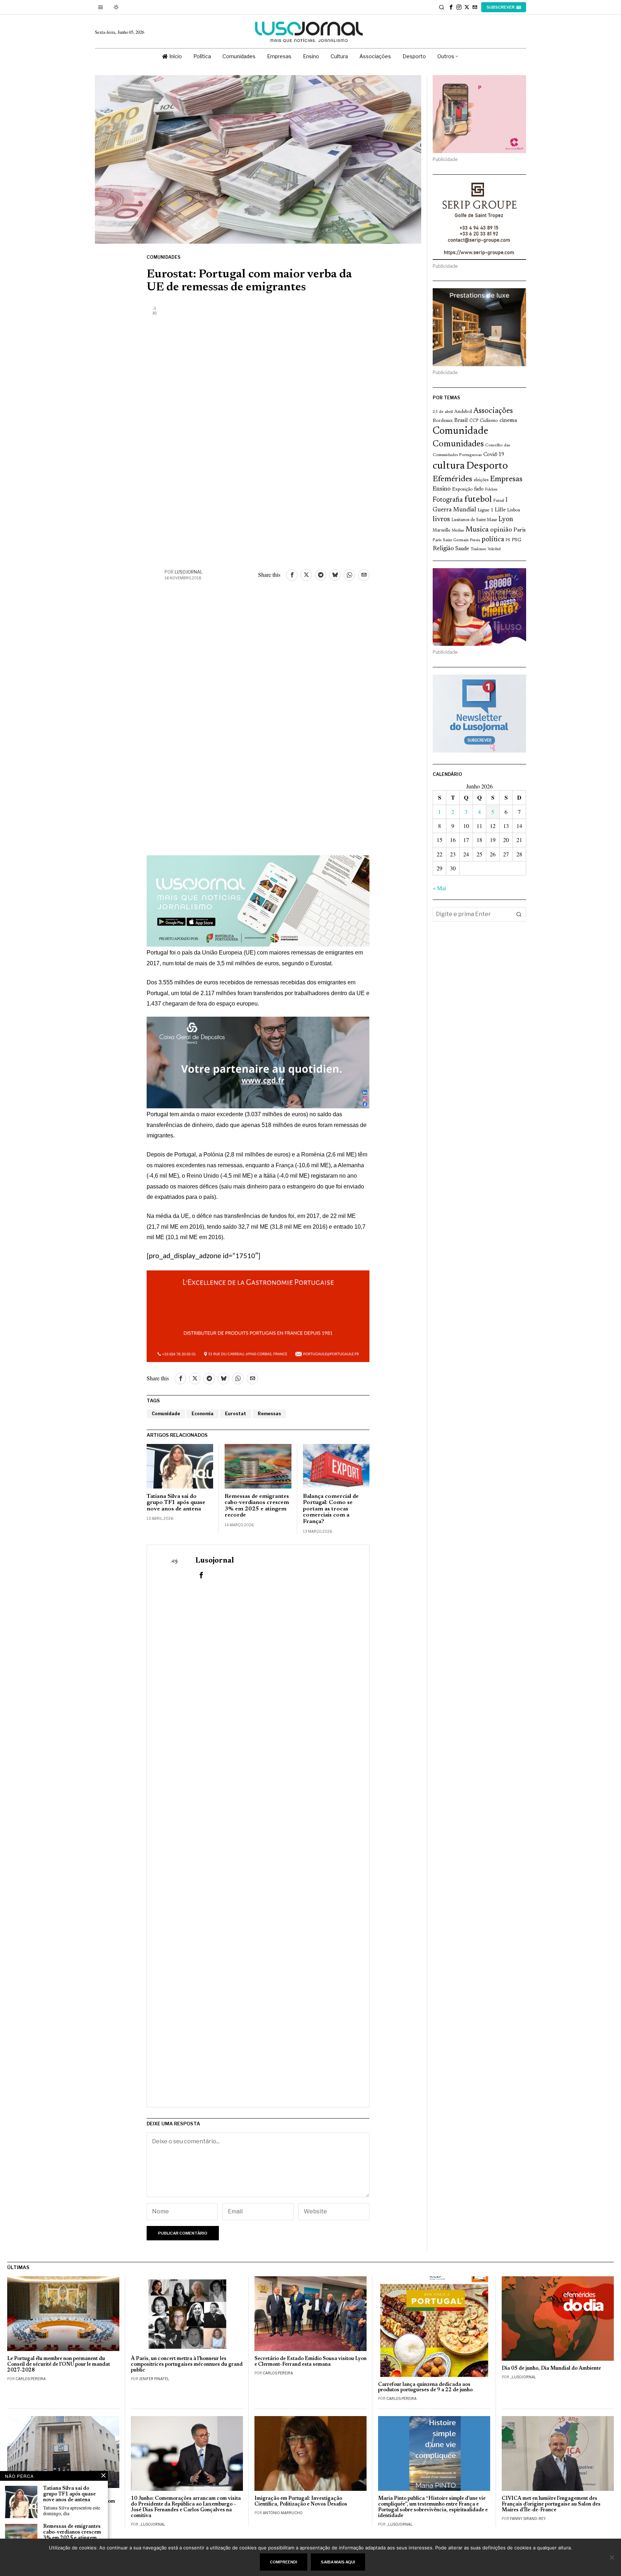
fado (479, 489)
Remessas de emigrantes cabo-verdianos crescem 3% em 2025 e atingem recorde (257, 1506)
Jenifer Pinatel (154, 2379)
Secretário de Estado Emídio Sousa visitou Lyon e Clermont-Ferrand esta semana (310, 2362)
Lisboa (514, 510)
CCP (474, 421)
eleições (481, 480)
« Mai (439, 888)
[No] (612, 2557)
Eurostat (236, 1414)
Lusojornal (189, 572)
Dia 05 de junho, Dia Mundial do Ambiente (551, 2368)
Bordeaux (443, 421)
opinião (501, 530)
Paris (520, 530)
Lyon (506, 519)
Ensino (442, 489)
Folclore (491, 490)
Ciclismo (489, 421)
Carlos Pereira (31, 2379)
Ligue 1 (486, 510)
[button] (519, 914)
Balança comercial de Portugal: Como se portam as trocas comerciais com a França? (331, 1509)
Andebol (463, 412)
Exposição (462, 489)
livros (441, 519)
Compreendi (284, 2562)
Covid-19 (494, 455)
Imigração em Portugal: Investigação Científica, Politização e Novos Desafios (301, 2501)
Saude (462, 549)
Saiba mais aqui (338, 2562)
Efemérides (452, 479)
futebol (478, 500)
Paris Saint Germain (451, 540)
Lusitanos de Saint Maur (474, 520)
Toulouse (478, 549)
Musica (477, 530)
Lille (500, 510)
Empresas (506, 479)
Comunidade (166, 1414)
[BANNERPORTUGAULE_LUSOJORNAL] (258, 1315)
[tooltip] (451, 7)
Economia (203, 1414)
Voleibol (494, 549)
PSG (516, 540)
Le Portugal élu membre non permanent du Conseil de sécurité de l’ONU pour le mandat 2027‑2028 (59, 2365)
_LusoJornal (523, 2377)
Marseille (441, 530)
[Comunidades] (258, 1061)
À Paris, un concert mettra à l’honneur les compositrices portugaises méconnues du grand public (187, 2365)
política (493, 540)
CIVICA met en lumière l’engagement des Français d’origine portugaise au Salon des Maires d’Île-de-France (551, 2504)
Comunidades (164, 257)
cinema (508, 420)
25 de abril (443, 412)
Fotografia (448, 500)
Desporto (487, 466)
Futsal (499, 501)
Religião (443, 549)
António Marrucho (283, 2513)
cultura (449, 466)
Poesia (475, 540)
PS (508, 540)
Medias (458, 531)
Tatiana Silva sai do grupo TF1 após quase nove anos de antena (176, 1503)
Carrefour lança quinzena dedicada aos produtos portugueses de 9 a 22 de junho (425, 2388)
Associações (493, 411)
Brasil (461, 421)
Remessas (269, 1414)
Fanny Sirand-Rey (528, 2518)
